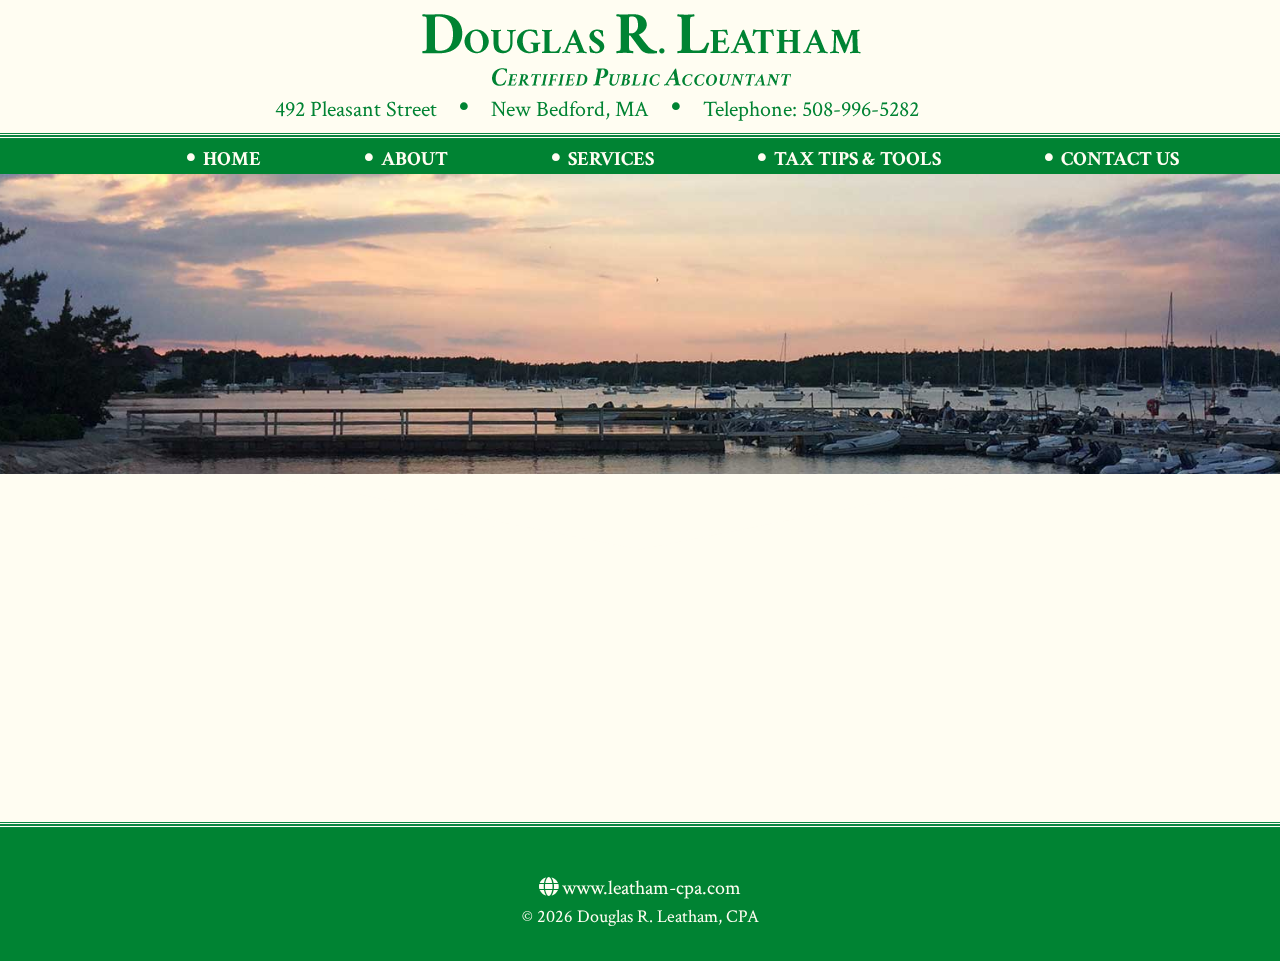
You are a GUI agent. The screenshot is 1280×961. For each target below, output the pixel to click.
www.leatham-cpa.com (649, 888)
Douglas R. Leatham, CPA (640, 49)
